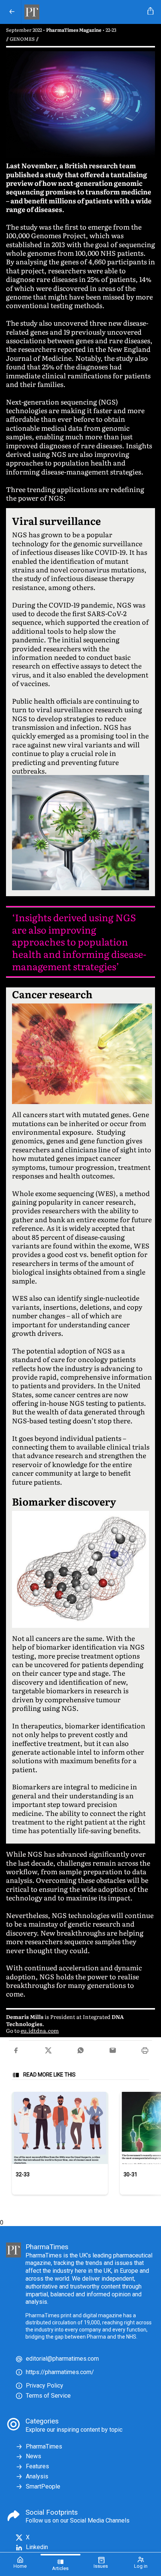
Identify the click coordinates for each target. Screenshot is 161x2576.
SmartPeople (43, 2486)
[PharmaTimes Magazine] (83, 12)
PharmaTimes (44, 2446)
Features (37, 2466)
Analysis (37, 2476)
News (34, 2456)
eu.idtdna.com (40, 2030)
